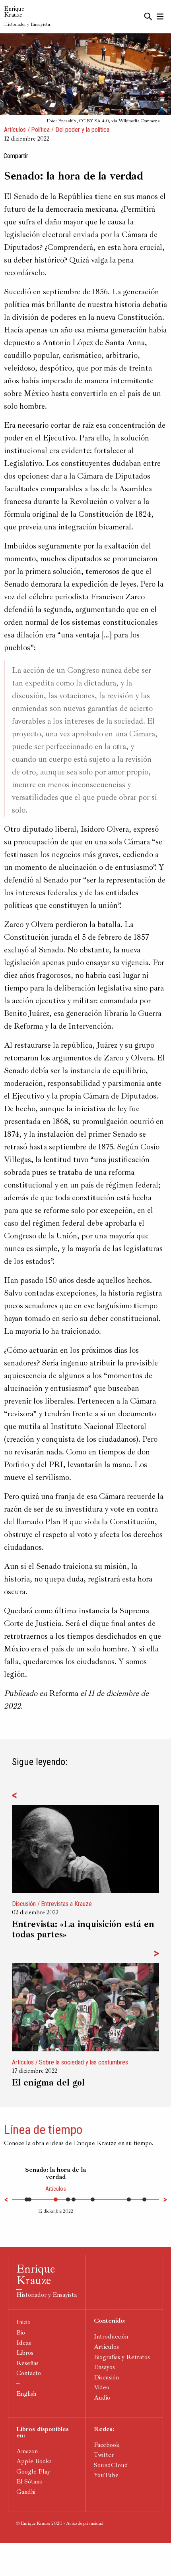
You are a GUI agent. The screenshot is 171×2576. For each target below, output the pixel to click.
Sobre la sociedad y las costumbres (84, 2062)
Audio (102, 2398)
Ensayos (104, 2367)
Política (40, 130)
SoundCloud (111, 2465)
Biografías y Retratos (122, 2357)
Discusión (24, 1904)
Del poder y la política (82, 130)
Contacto (29, 2373)
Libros (25, 2353)
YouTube (106, 2475)
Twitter (104, 2455)
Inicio (23, 2322)
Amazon (27, 2451)
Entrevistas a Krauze (66, 1904)
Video (102, 2387)
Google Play (33, 2472)
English (26, 2394)
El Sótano (29, 2481)
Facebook (107, 2445)
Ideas (24, 2343)
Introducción (111, 2337)
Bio (21, 2333)
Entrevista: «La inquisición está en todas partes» (83, 1929)
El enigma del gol (48, 2083)
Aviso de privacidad (85, 2523)
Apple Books (34, 2461)
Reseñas (27, 2363)
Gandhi (26, 2492)
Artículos (15, 130)
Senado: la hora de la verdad (55, 2173)
